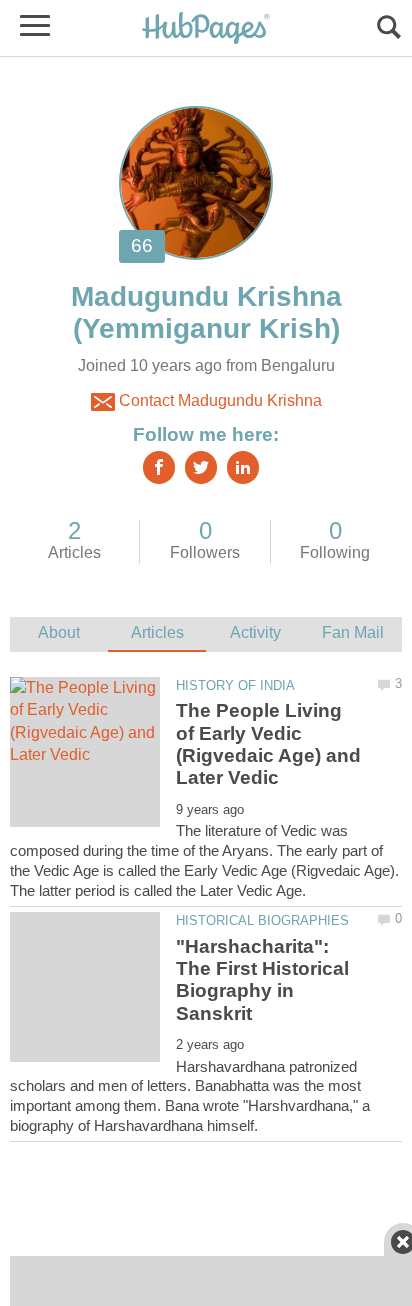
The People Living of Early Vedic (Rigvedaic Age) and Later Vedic (268, 744)
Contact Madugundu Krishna (218, 400)
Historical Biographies (262, 920)
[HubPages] (206, 29)
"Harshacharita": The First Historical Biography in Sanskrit (262, 980)
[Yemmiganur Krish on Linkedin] (243, 467)
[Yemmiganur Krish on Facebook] (159, 467)
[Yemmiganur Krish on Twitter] (201, 467)
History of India (235, 685)
